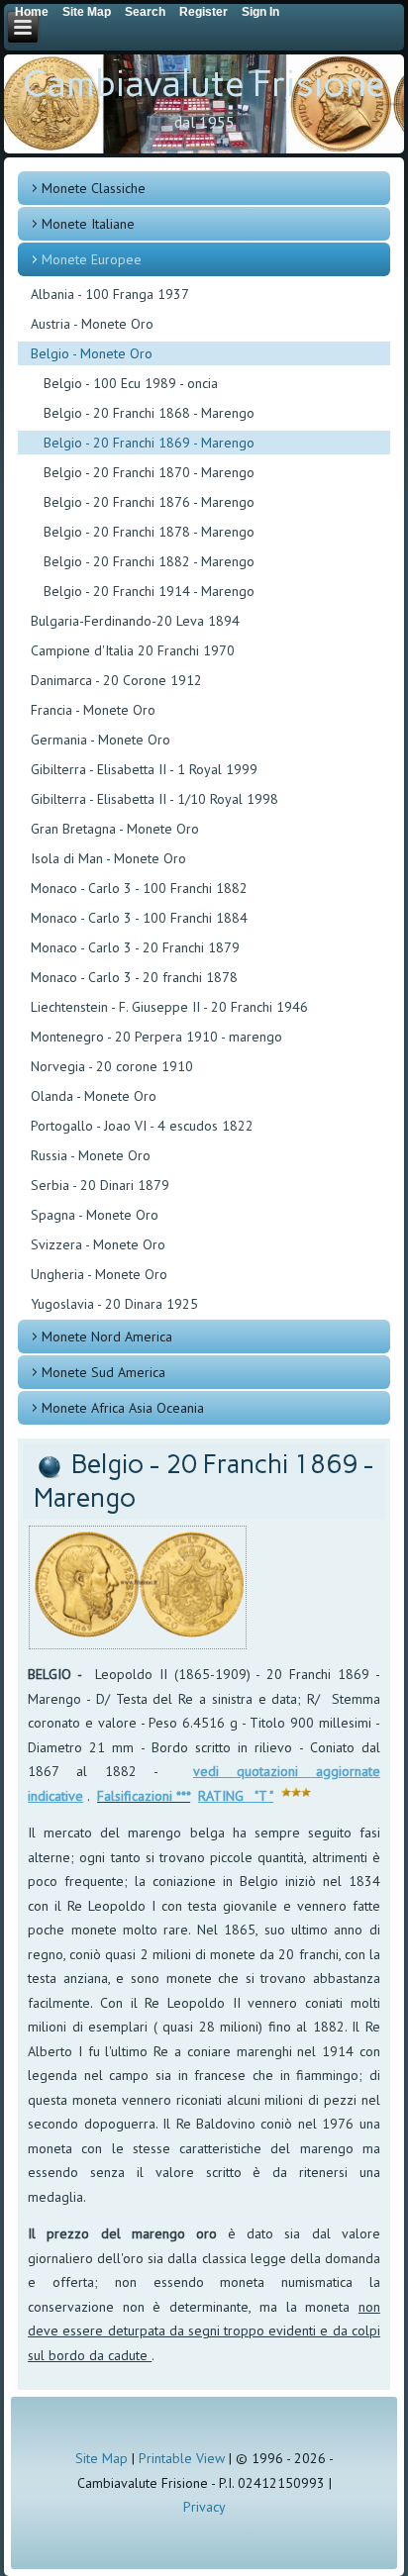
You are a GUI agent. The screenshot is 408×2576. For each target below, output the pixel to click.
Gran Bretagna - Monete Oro (115, 829)
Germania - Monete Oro (101, 740)
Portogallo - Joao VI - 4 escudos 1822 (142, 1126)
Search (145, 12)
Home (32, 12)
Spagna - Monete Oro (95, 1215)
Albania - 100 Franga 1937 (110, 294)
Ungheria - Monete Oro (99, 1274)
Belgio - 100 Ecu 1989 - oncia (131, 383)
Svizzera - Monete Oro (98, 1244)
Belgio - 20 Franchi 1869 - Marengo (149, 443)
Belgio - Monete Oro (92, 353)
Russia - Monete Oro (91, 1155)
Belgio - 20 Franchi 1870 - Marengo (149, 472)
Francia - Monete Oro (93, 710)
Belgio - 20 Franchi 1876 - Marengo (149, 502)
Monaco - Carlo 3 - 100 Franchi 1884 (139, 918)
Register (204, 12)
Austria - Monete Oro (92, 324)
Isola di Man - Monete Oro (108, 858)
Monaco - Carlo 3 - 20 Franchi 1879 (135, 947)
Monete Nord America (107, 1337)
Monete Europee (92, 259)
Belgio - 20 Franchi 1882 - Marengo (149, 561)
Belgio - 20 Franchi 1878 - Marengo (149, 532)
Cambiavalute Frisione (204, 84)
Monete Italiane (88, 224)
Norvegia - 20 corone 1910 (112, 1066)
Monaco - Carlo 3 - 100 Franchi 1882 (139, 888)
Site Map (102, 2458)
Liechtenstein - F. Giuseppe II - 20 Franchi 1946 (169, 1007)
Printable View (182, 2458)
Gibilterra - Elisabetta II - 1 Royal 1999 (144, 769)
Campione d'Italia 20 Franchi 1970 (133, 650)
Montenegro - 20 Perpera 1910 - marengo (156, 1037)
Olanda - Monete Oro (94, 1096)
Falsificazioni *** (144, 1796)
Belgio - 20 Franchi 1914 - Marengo (149, 591)
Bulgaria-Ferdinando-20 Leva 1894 (135, 621)
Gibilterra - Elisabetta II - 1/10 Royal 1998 (154, 799)
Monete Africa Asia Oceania (123, 1408)
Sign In (260, 12)
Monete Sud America (103, 1372)
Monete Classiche (94, 188)
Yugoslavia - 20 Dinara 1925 (114, 1304)
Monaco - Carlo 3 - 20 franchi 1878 (134, 977)
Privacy (204, 2507)
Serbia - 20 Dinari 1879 (100, 1185)
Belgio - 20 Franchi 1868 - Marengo (149, 413)
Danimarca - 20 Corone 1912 (116, 680)
